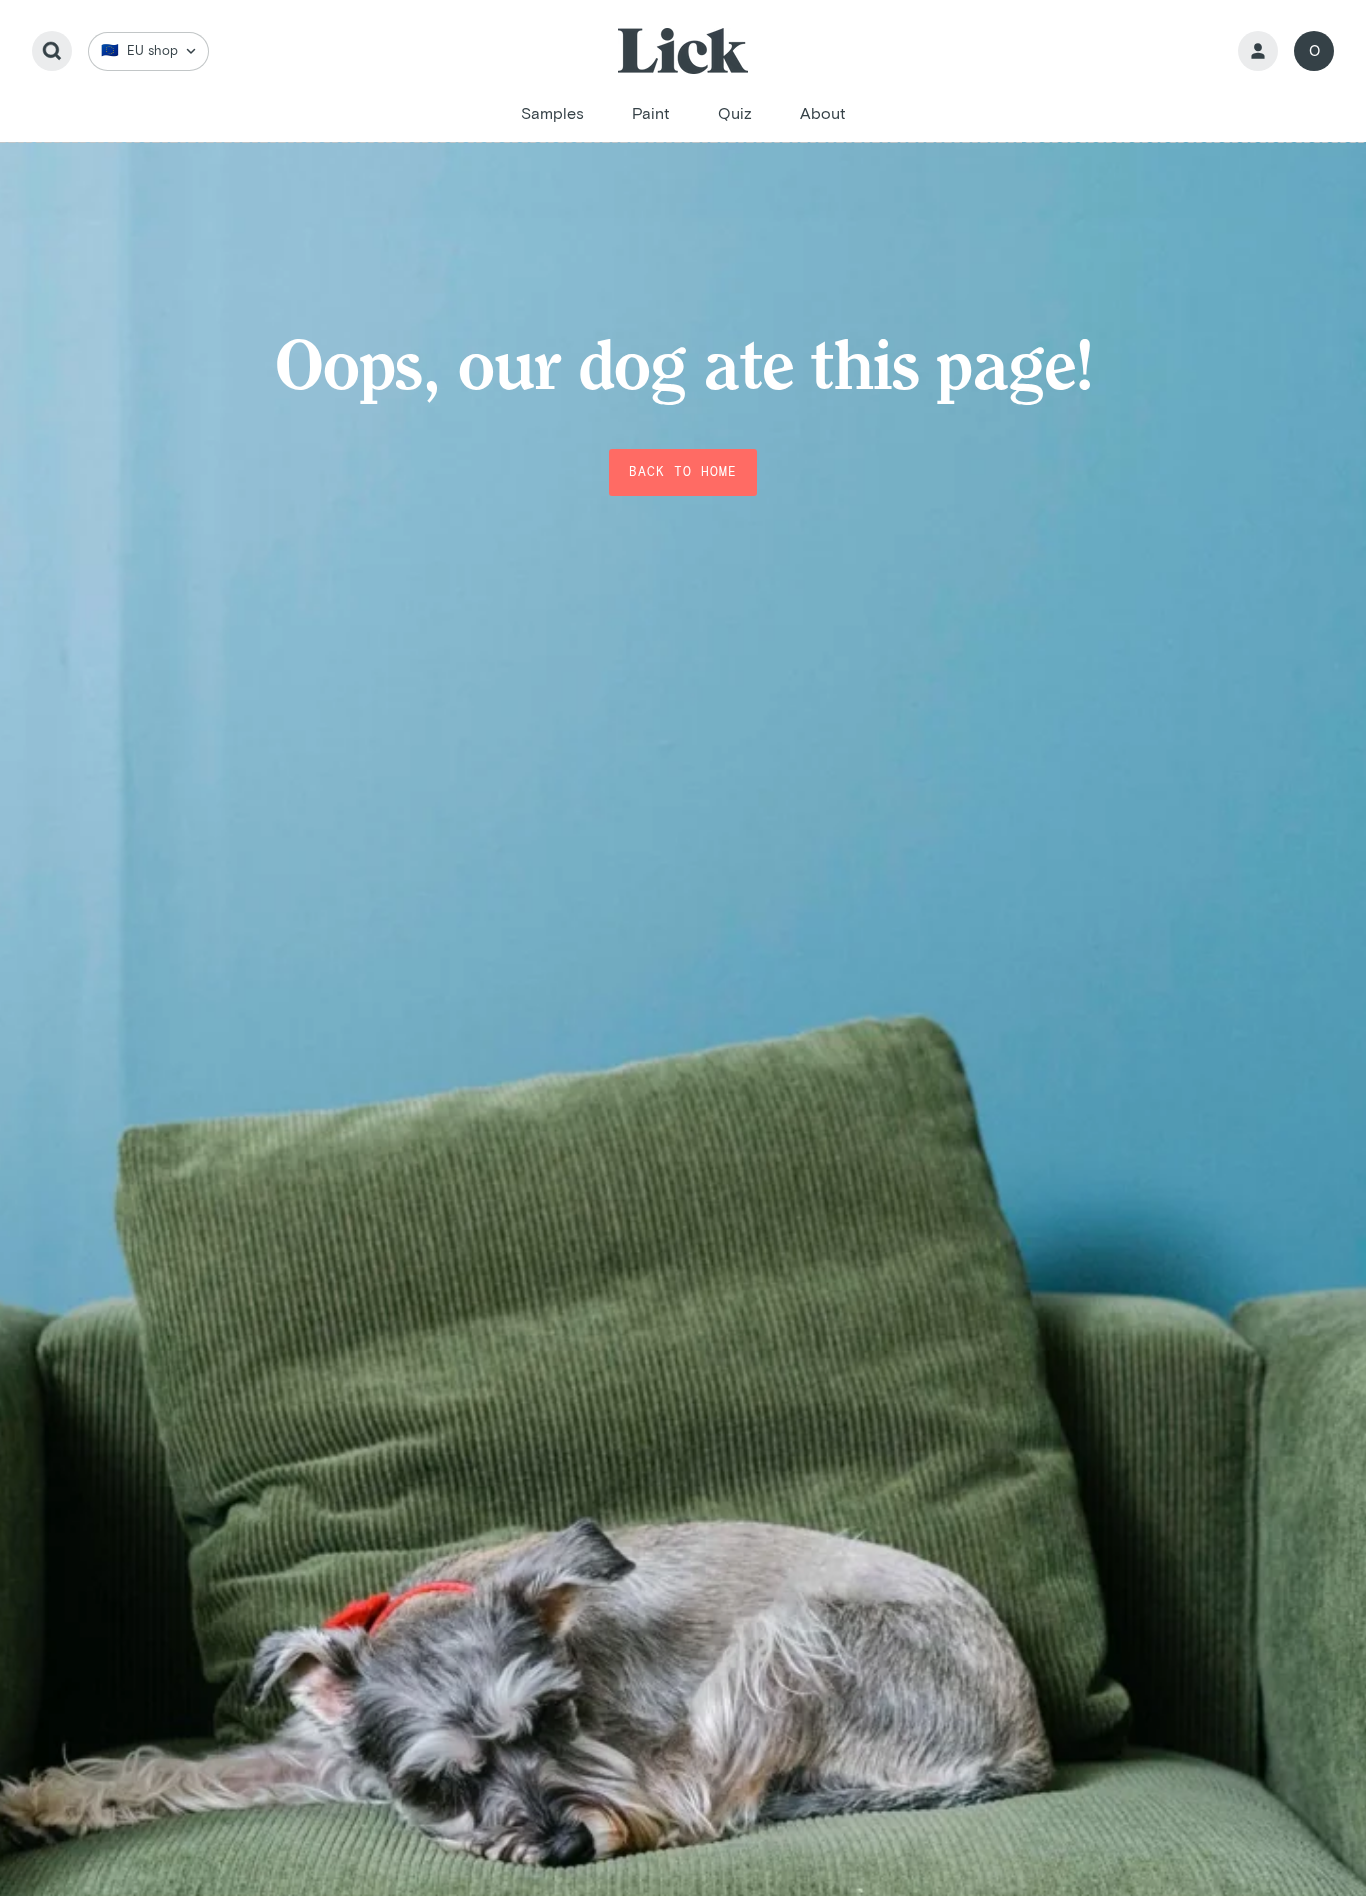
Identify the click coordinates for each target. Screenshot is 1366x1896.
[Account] (1258, 51)
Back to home (683, 472)
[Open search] (52, 51)
